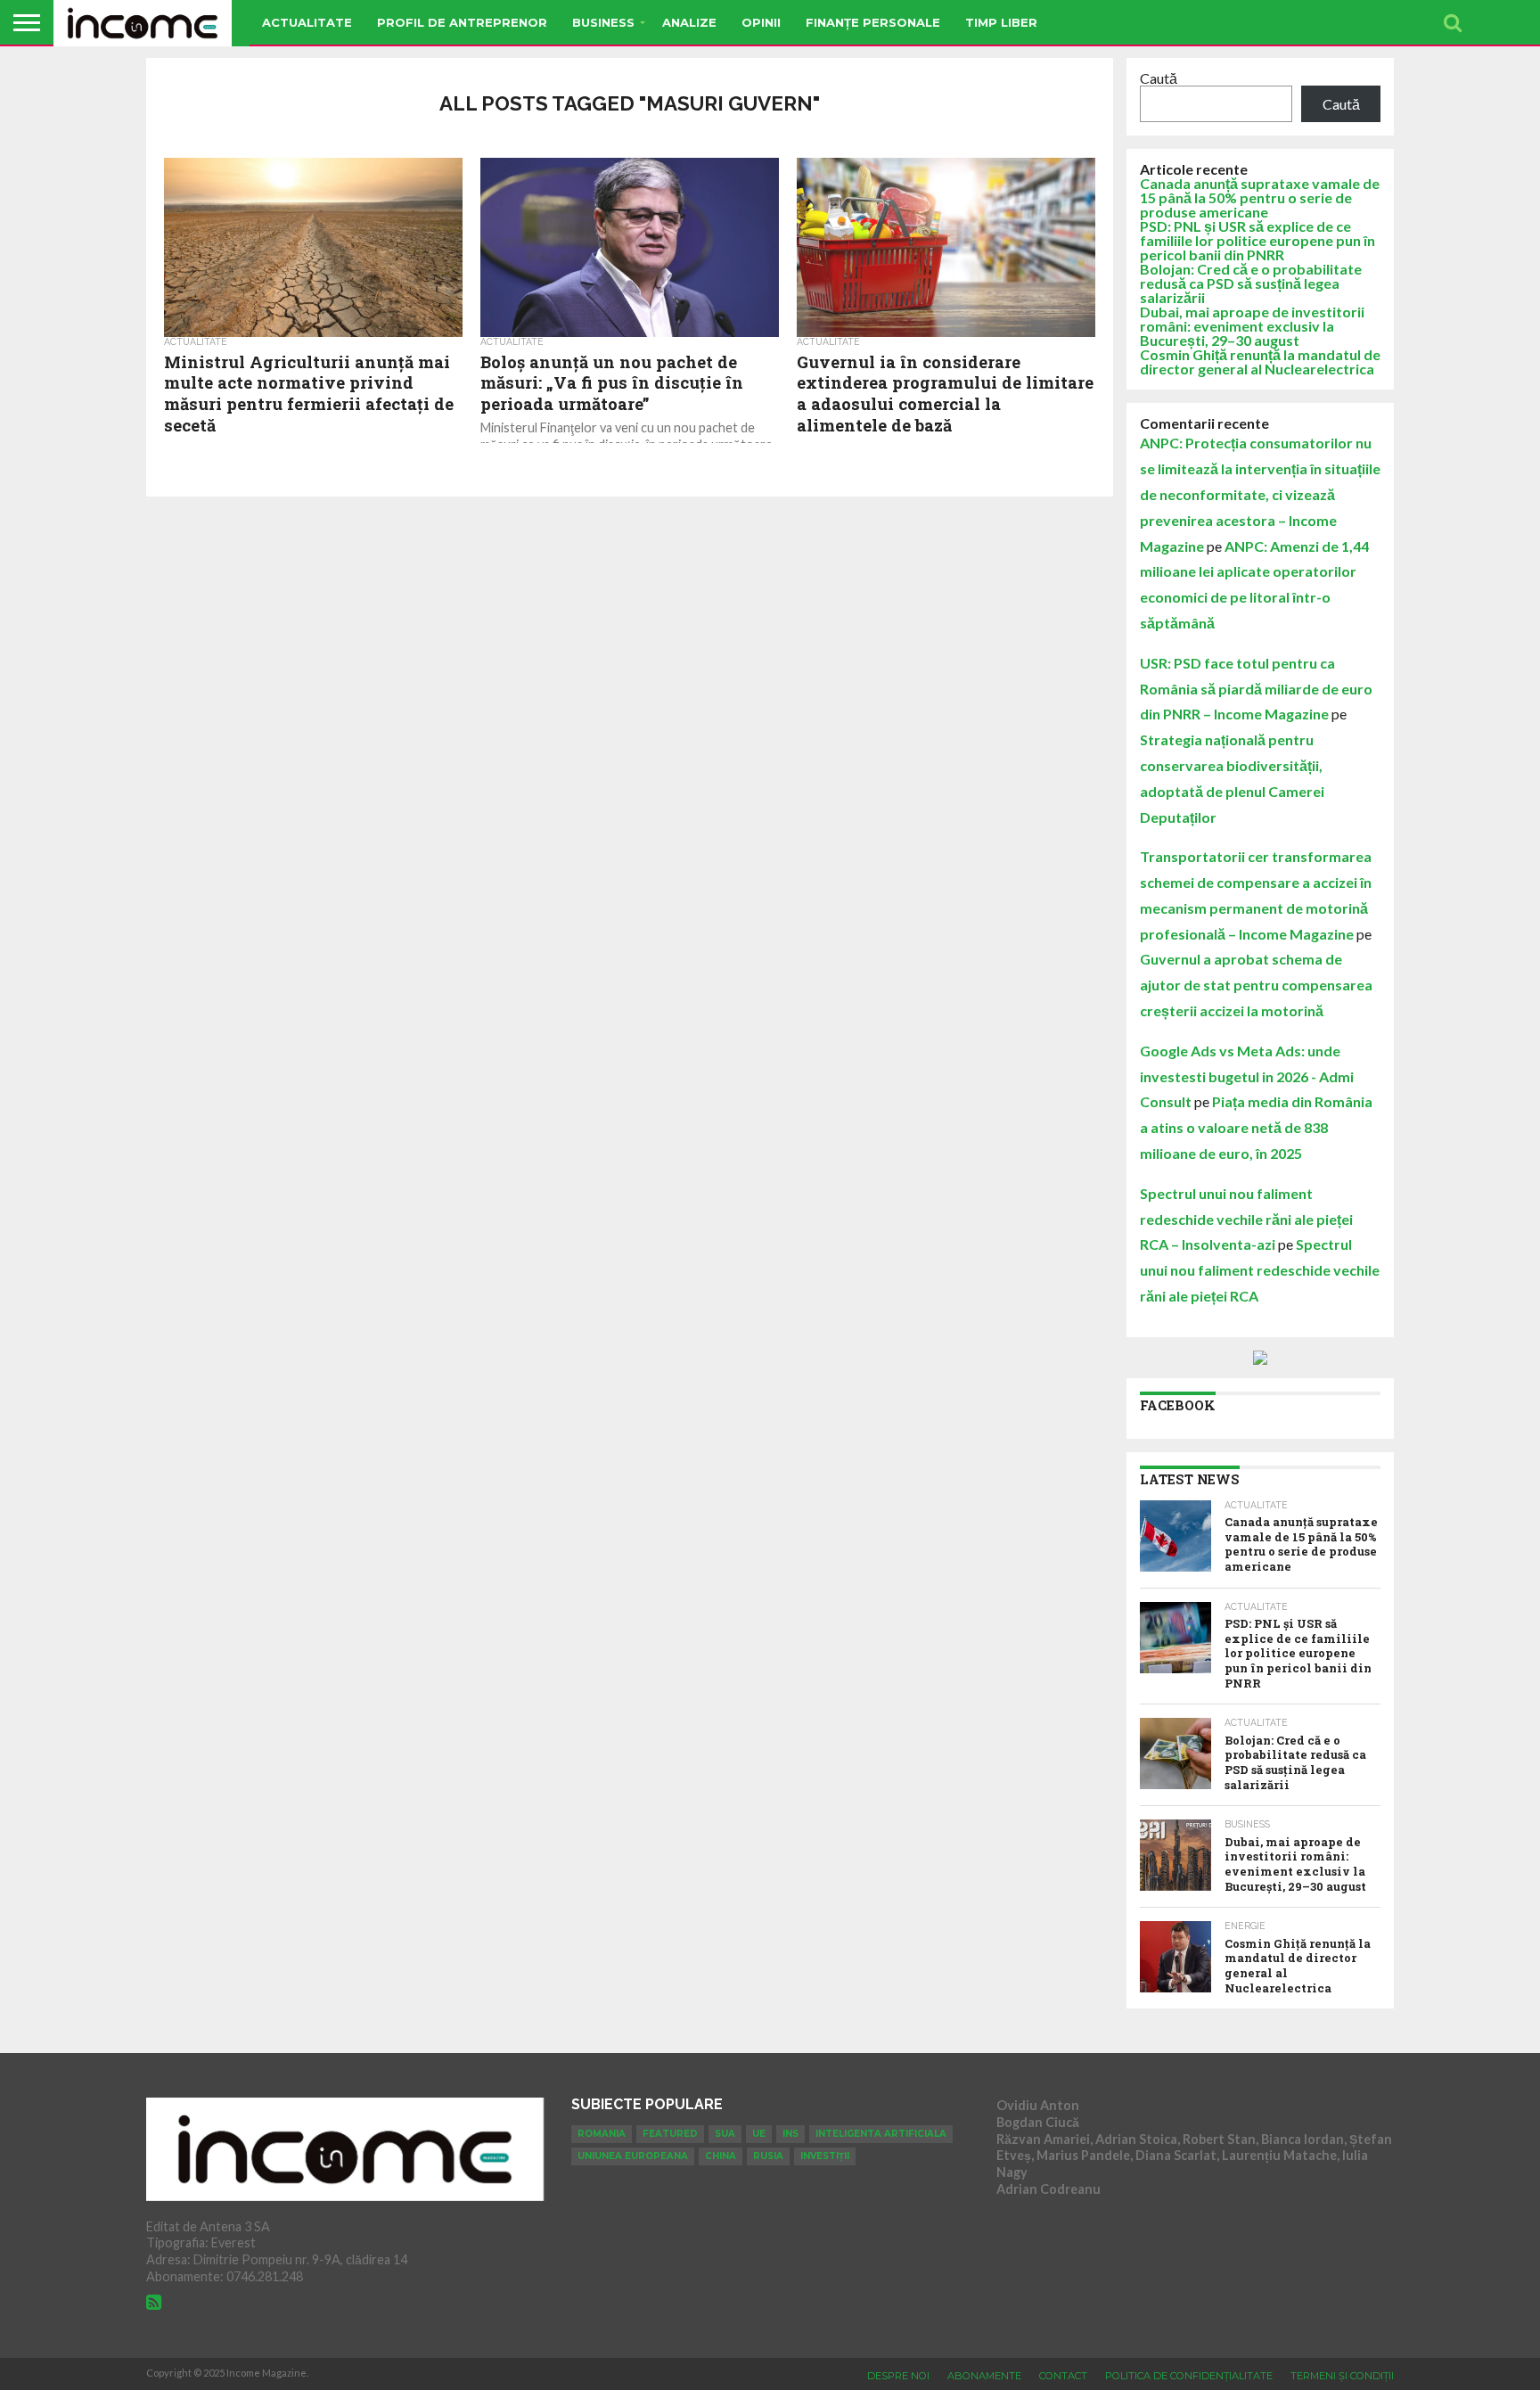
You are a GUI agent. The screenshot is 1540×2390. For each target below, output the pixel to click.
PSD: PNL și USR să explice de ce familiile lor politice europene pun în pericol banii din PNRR (1257, 240)
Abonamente (984, 2376)
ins (790, 2134)
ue (759, 2134)
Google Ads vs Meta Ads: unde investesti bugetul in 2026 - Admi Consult (1247, 1076)
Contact (1063, 2376)
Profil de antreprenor (462, 22)
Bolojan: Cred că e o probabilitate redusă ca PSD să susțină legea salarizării (1251, 283)
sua (725, 2134)
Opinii (761, 22)
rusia (768, 2156)
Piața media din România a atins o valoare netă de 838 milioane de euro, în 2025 (1256, 1127)
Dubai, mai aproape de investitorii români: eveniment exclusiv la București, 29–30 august (1252, 326)
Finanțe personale (873, 22)
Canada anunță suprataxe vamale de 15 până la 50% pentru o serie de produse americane (1260, 197)
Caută (1159, 78)
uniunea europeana (633, 2156)
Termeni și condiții (1342, 2376)
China (721, 2156)
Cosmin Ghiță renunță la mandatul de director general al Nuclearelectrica (1260, 361)
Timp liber (1001, 22)
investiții (825, 2156)
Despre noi (898, 2376)
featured (670, 2134)
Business (603, 22)
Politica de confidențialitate (1189, 2376)
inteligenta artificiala (881, 2134)
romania (602, 2134)
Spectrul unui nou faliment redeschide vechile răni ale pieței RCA (1260, 1270)
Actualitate (307, 22)
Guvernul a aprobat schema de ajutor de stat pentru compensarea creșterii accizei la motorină (1256, 985)
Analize (689, 22)
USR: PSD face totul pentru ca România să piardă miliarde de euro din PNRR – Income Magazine (1256, 689)
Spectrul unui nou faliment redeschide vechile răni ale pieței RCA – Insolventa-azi (1246, 1219)
